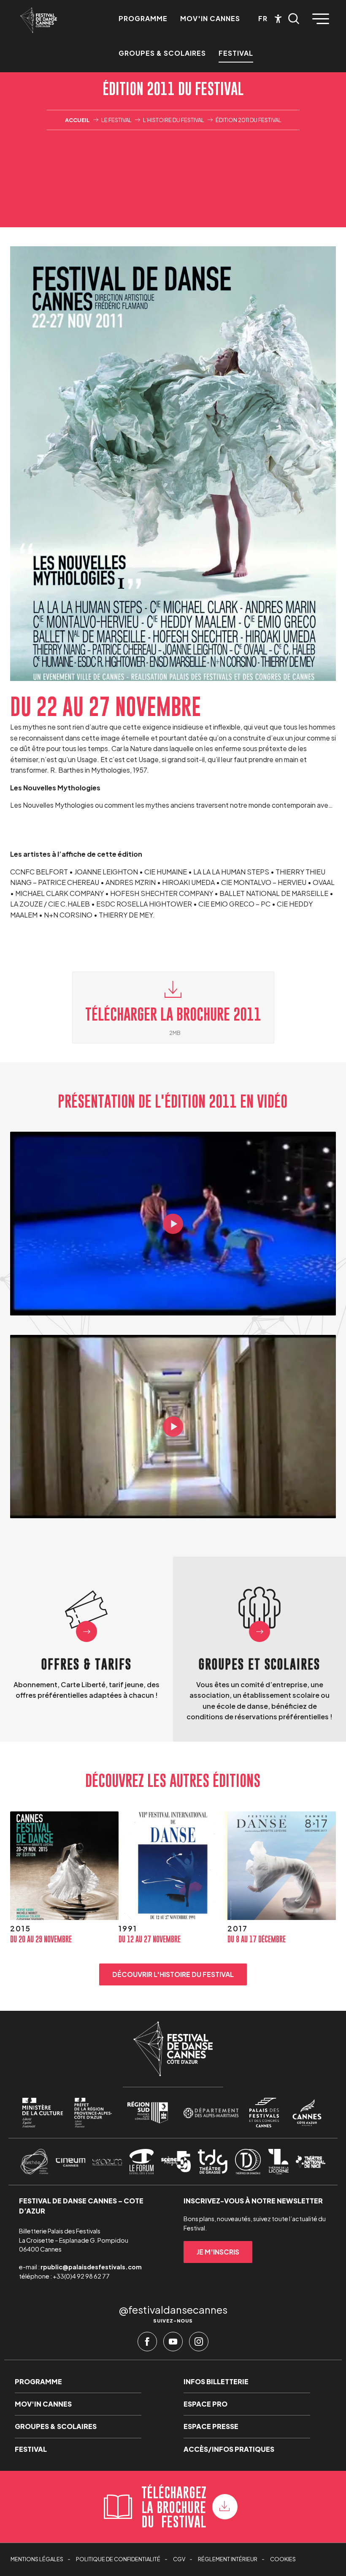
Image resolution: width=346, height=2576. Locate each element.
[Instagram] (199, 2344)
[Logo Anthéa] (34, 2162)
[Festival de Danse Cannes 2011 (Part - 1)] (173, 1224)
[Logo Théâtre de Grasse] (213, 2162)
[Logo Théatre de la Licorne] (278, 2162)
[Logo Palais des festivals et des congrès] (264, 2113)
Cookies (283, 2559)
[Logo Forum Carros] (107, 2162)
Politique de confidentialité (118, 2559)
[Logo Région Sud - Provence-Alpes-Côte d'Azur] (148, 2113)
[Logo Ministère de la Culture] (43, 2113)
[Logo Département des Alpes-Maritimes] (211, 2113)
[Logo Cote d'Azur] (307, 2113)
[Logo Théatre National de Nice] (311, 2162)
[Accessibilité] (278, 19)
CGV (179, 2559)
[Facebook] (147, 2344)
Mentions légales (37, 2559)
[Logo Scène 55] (176, 2162)
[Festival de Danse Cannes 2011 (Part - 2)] (173, 1427)
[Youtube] (173, 2344)
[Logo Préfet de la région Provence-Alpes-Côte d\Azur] (93, 2113)
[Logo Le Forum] (142, 2162)
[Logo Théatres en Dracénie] (248, 2162)
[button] (294, 19)
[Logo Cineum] (70, 2162)
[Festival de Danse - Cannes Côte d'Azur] (39, 20)
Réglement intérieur (228, 2559)
